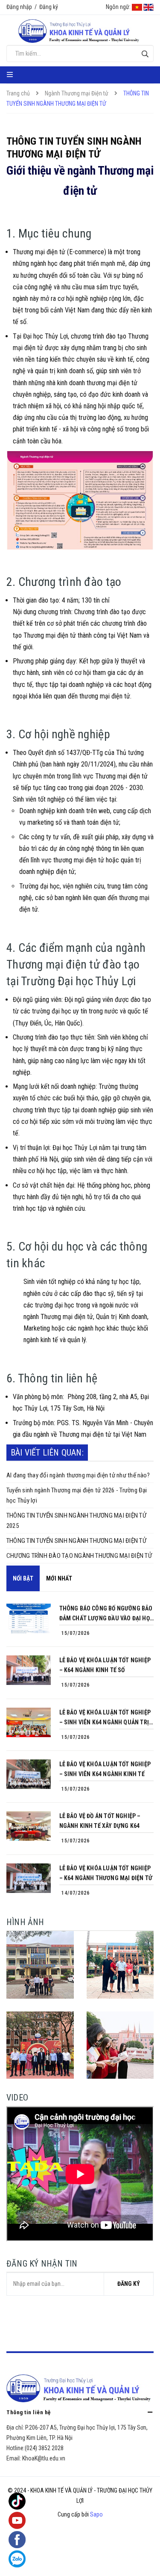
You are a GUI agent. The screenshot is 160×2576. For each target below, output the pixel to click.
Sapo (96, 2514)
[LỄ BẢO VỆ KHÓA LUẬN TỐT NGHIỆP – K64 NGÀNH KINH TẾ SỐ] (29, 1670)
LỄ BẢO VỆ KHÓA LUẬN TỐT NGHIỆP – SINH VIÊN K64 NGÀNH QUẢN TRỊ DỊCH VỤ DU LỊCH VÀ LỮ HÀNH (105, 1718)
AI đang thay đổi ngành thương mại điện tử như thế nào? (78, 1475)
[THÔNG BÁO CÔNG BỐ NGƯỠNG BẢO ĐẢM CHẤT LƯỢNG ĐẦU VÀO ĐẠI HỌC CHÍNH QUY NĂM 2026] (29, 1618)
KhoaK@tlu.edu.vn (44, 2458)
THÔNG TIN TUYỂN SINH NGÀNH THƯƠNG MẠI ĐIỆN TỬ (76, 1541)
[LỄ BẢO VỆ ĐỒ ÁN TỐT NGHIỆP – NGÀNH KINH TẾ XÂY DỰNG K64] (29, 1826)
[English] (148, 7)
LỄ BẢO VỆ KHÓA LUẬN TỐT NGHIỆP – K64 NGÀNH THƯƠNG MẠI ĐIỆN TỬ (106, 1873)
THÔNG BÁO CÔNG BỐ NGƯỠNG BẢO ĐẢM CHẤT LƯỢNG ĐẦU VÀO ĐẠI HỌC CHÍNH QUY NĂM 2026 (106, 1614)
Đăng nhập (19, 7)
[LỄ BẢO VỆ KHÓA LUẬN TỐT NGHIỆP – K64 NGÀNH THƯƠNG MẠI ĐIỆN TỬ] (29, 1878)
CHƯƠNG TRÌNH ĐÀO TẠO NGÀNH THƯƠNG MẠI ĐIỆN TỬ (79, 1556)
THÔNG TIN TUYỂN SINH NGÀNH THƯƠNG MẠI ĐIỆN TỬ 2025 (76, 1521)
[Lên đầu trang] (136, 2561)
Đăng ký (49, 7)
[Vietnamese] (137, 7)
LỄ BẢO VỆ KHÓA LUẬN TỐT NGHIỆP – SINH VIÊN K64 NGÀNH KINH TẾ (105, 1769)
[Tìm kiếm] (145, 54)
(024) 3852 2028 (44, 2448)
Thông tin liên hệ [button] (29, 2412)
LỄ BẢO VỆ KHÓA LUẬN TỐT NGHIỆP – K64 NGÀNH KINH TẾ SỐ (105, 1665)
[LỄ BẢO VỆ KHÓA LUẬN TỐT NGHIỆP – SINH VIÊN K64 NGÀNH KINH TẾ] (29, 1774)
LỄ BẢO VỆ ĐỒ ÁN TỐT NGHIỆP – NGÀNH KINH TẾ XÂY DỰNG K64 (100, 1821)
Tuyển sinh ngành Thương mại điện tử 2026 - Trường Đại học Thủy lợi (77, 1495)
